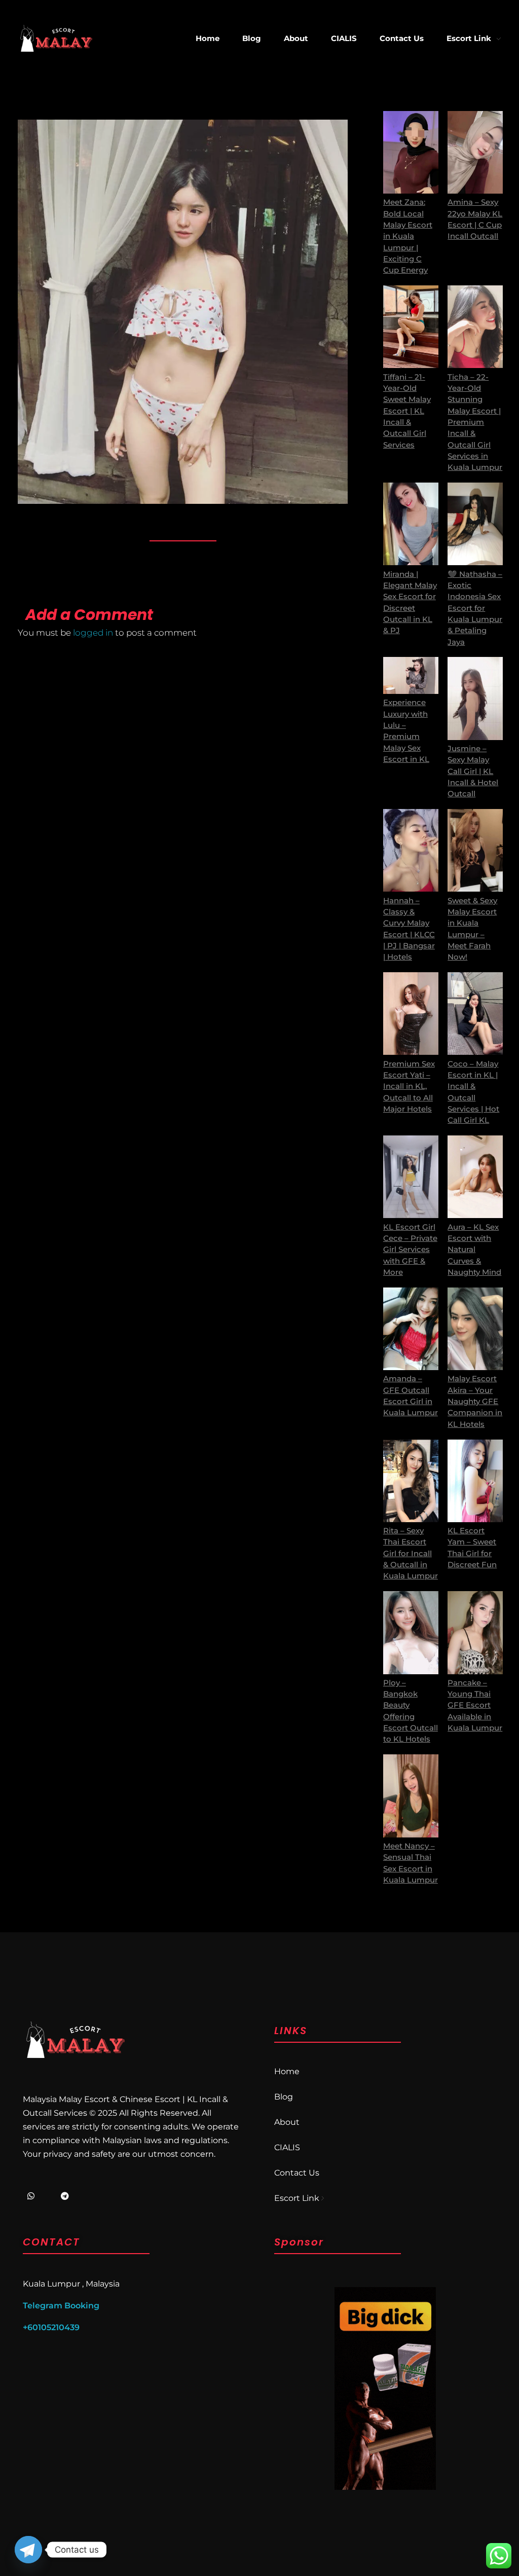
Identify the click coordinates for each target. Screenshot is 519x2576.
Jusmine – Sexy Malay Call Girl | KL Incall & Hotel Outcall (473, 771)
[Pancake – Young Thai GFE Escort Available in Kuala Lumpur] (475, 1632)
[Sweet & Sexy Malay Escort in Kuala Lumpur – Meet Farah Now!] (475, 850)
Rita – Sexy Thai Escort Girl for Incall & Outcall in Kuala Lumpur (411, 1553)
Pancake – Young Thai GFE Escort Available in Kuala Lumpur (475, 1705)
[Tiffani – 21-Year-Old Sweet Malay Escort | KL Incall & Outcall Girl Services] (411, 327)
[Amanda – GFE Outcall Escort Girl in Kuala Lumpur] (411, 1329)
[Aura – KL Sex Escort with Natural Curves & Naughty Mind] (475, 1177)
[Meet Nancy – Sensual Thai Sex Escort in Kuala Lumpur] (411, 1796)
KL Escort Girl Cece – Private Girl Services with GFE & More (410, 1250)
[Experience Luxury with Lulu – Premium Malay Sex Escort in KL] (411, 675)
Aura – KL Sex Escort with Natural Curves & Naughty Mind (474, 1250)
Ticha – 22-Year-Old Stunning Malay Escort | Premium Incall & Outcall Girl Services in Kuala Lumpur (475, 422)
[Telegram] (65, 2196)
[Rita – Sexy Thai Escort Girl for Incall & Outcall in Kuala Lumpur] (411, 1481)
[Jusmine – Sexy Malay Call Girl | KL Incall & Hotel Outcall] (475, 698)
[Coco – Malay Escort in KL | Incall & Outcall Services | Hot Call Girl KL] (475, 1014)
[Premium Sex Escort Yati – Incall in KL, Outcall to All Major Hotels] (411, 1014)
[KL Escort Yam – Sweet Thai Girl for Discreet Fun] (475, 1481)
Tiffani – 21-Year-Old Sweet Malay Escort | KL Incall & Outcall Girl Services (407, 411)
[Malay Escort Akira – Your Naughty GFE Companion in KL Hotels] (475, 1329)
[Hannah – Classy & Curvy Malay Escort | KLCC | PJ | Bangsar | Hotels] (411, 850)
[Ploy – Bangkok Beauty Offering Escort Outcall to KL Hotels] (411, 1632)
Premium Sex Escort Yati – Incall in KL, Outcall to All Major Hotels (409, 1087)
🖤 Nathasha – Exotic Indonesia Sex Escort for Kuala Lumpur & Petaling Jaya (475, 608)
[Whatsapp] (31, 2196)
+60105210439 (51, 2327)
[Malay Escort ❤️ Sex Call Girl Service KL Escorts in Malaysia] (56, 38)
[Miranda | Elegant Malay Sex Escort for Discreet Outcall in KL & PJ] (411, 524)
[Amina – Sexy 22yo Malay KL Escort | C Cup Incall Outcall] (475, 152)
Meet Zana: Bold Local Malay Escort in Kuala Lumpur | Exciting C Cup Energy (408, 236)
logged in (94, 633)
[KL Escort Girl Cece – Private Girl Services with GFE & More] (411, 1177)
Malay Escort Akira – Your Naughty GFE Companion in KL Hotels (475, 1401)
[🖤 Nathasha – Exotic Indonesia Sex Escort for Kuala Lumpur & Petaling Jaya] (475, 524)
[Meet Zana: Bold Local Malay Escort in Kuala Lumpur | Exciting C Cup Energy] (411, 152)
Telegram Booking (61, 2306)
